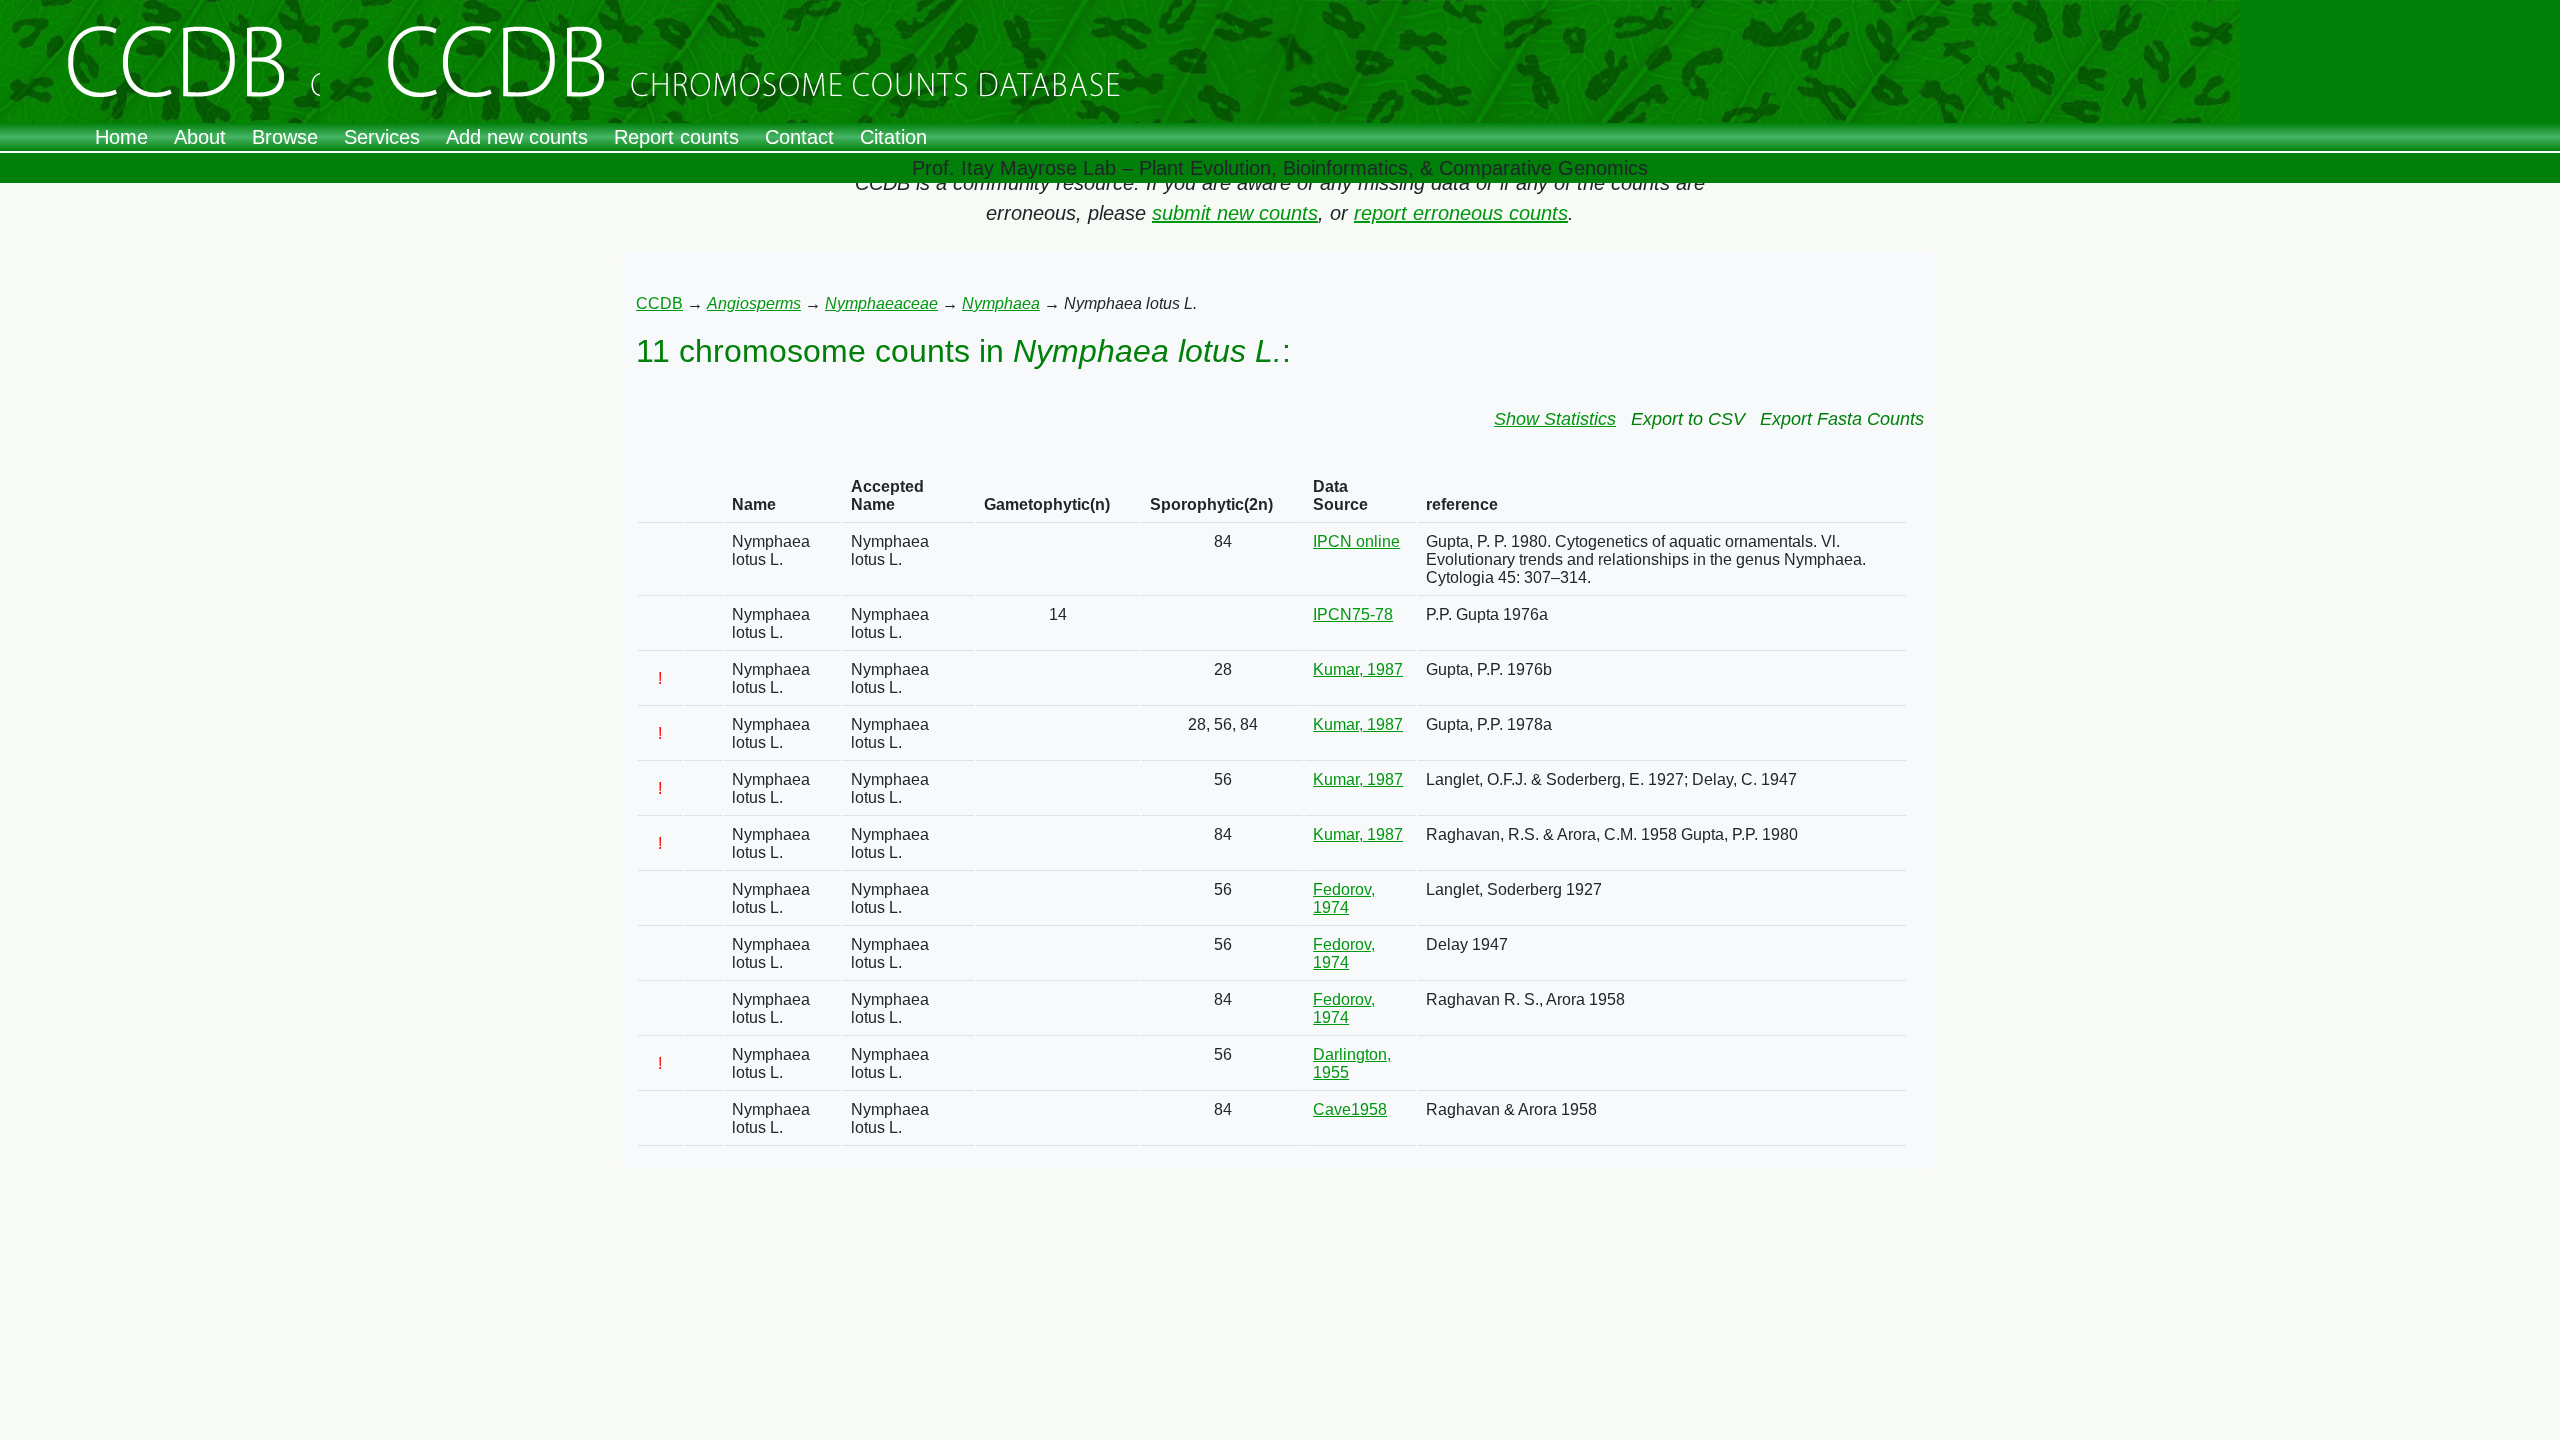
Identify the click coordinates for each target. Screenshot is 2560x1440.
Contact (799, 137)
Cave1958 (1350, 1109)
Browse (285, 137)
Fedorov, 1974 (1344, 898)
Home (121, 137)
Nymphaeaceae (881, 303)
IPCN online (1356, 541)
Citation (893, 137)
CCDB (659, 303)
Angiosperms (754, 303)
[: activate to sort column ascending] (660, 496)
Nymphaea (1001, 303)
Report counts (676, 137)
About (200, 137)
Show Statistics (1555, 419)
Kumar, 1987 (1358, 669)
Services (382, 137)
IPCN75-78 (1353, 614)
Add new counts (517, 137)
